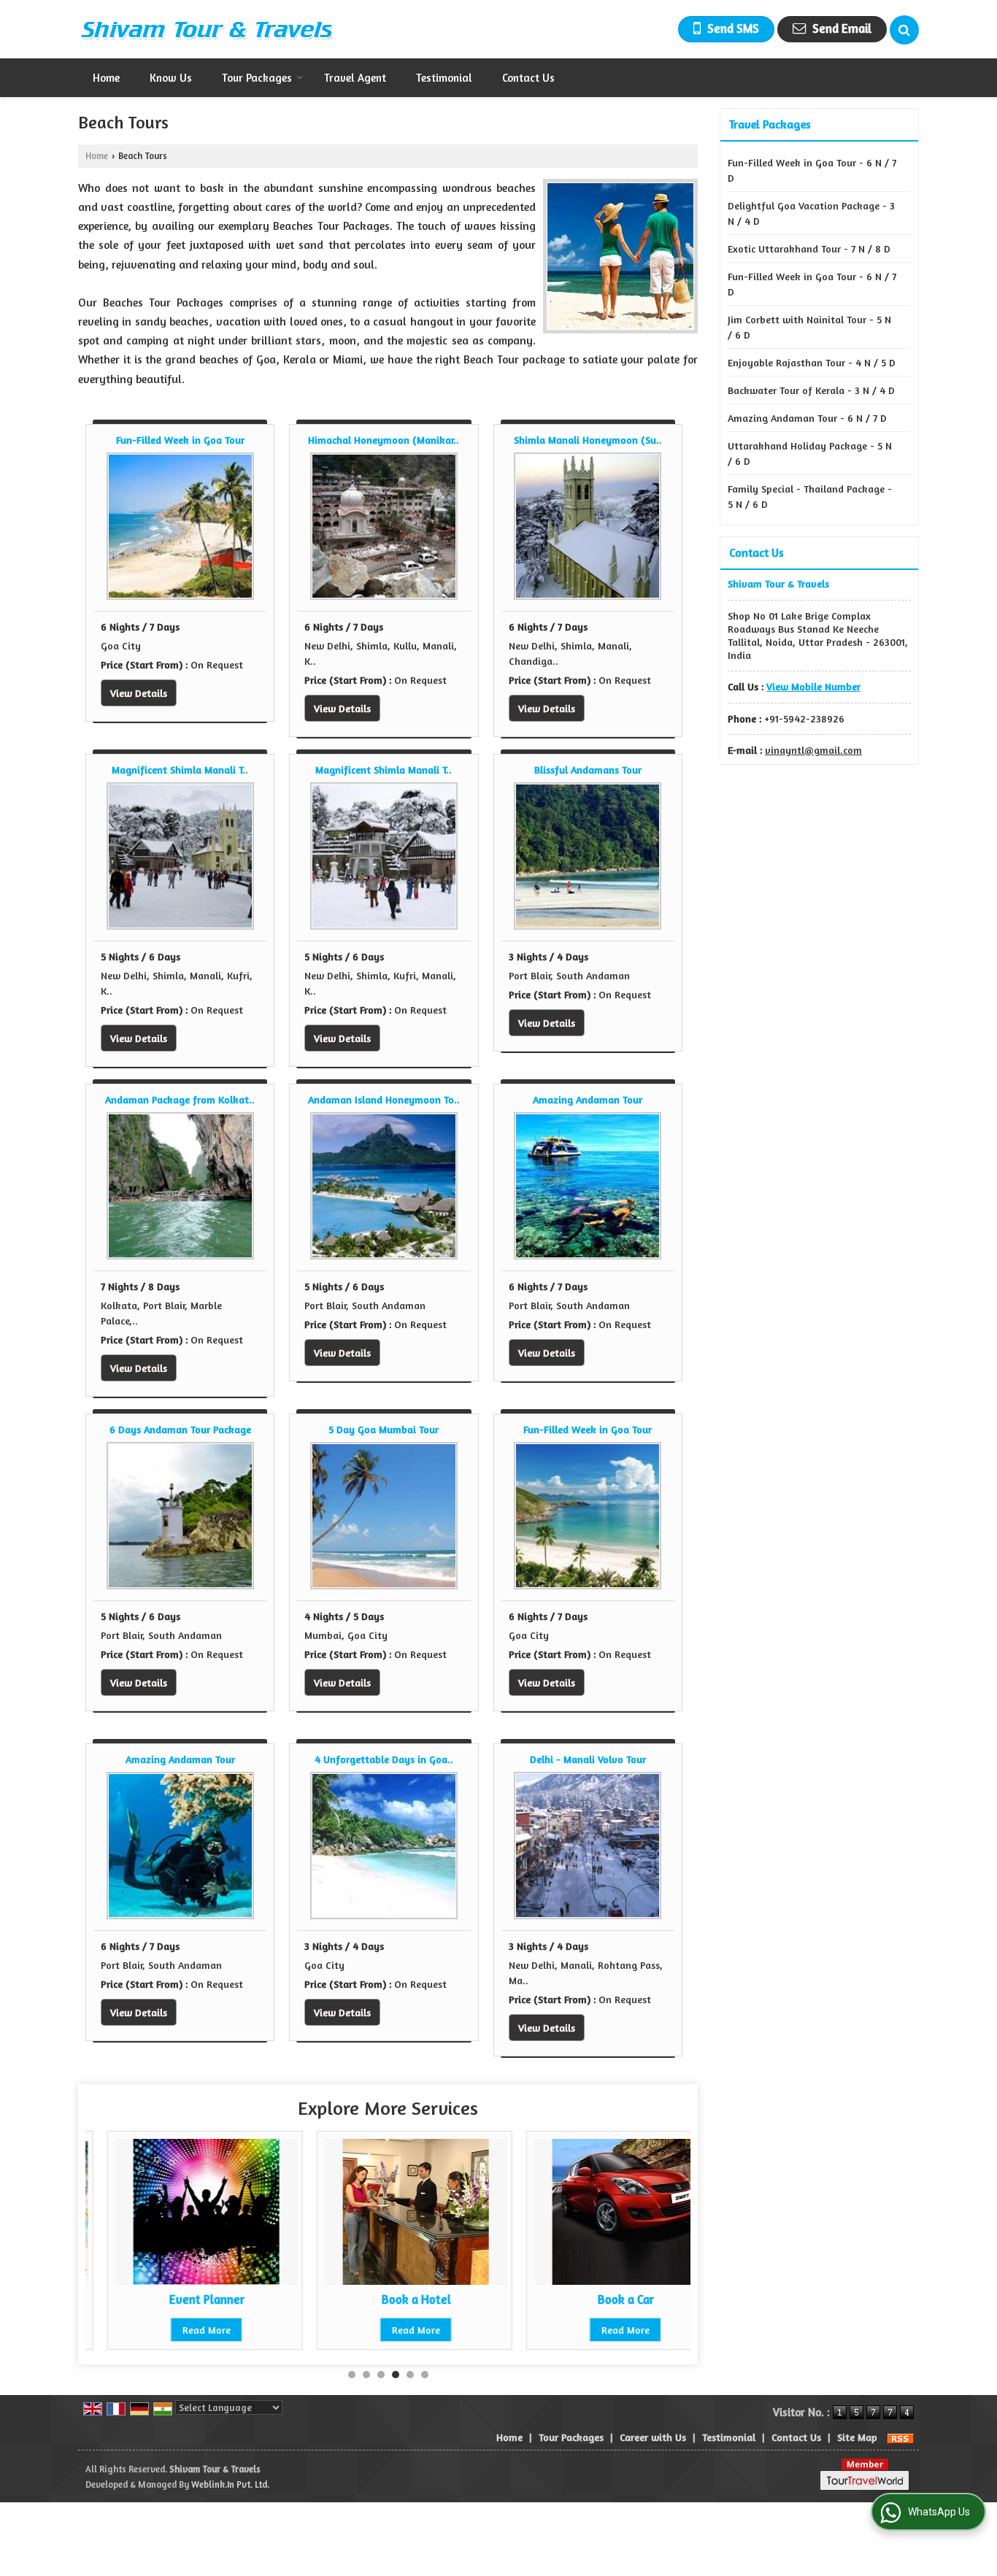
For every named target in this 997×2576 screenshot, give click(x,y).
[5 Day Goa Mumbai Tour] (384, 1516)
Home (106, 78)
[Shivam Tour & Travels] (207, 29)
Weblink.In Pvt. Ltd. (230, 2484)
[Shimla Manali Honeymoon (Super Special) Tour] (588, 526)
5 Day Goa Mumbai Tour (384, 1429)
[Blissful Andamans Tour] (588, 856)
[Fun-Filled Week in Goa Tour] (180, 526)
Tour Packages (257, 78)
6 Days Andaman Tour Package (180, 1429)
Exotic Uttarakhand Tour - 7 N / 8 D (809, 248)
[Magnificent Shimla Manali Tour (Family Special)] (180, 856)
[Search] (904, 30)
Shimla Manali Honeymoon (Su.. (588, 440)
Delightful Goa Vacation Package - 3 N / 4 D (811, 213)
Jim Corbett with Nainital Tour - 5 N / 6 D (809, 327)
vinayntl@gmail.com (813, 750)
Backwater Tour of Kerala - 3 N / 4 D (811, 390)
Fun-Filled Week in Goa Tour (180, 440)
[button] (813, 686)
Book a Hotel (394, 2299)
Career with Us (653, 2437)
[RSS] (901, 2437)
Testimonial (444, 78)
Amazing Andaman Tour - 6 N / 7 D (807, 418)
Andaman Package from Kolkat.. (180, 1099)
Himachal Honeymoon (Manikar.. (384, 440)
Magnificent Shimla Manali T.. (180, 770)
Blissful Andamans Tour (588, 770)
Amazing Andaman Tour (588, 1099)
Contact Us (528, 78)
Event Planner (185, 2299)
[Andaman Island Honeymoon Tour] (384, 1186)
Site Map (857, 2437)
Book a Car (604, 2299)
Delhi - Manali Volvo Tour (588, 1759)
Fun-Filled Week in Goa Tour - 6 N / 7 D (812, 170)
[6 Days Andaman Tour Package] (180, 1516)
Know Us (171, 78)
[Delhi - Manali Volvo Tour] (588, 1846)
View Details (139, 693)
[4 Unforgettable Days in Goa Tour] (384, 1846)
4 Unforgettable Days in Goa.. (384, 1759)
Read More (185, 2330)
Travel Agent (355, 78)
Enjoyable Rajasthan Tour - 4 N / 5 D (812, 362)
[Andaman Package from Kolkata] (180, 1186)
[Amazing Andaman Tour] (588, 1186)
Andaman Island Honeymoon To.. (384, 1099)
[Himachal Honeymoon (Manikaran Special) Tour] (384, 526)
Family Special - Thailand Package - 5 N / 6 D (810, 496)
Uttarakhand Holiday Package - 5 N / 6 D (810, 453)
